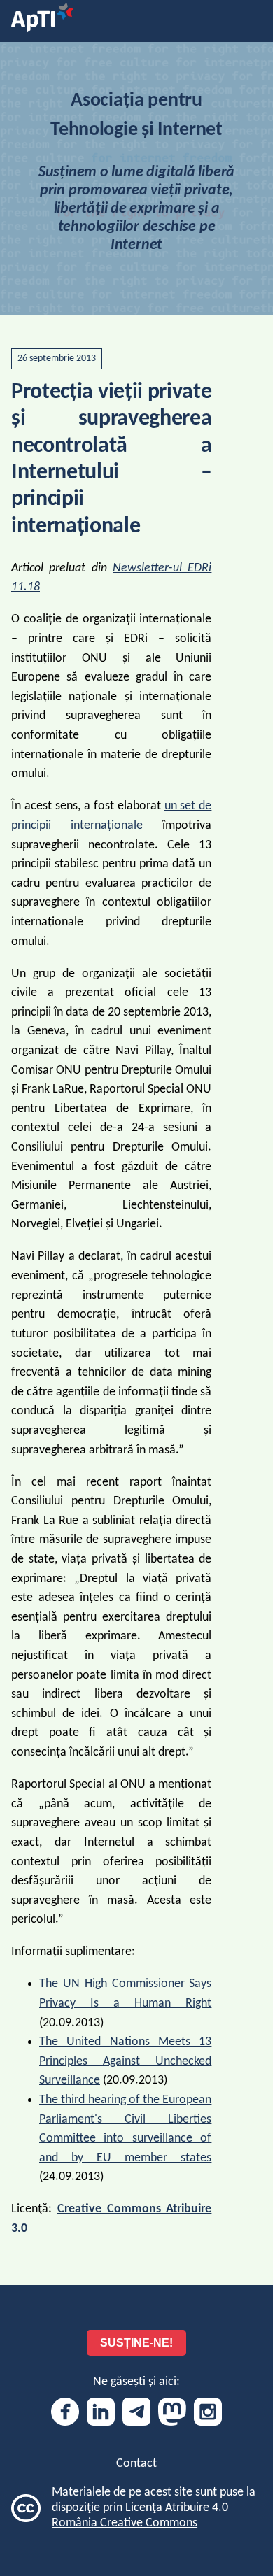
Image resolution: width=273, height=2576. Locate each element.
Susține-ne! (136, 2343)
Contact (136, 2464)
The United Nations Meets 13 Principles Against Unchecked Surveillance (125, 2061)
